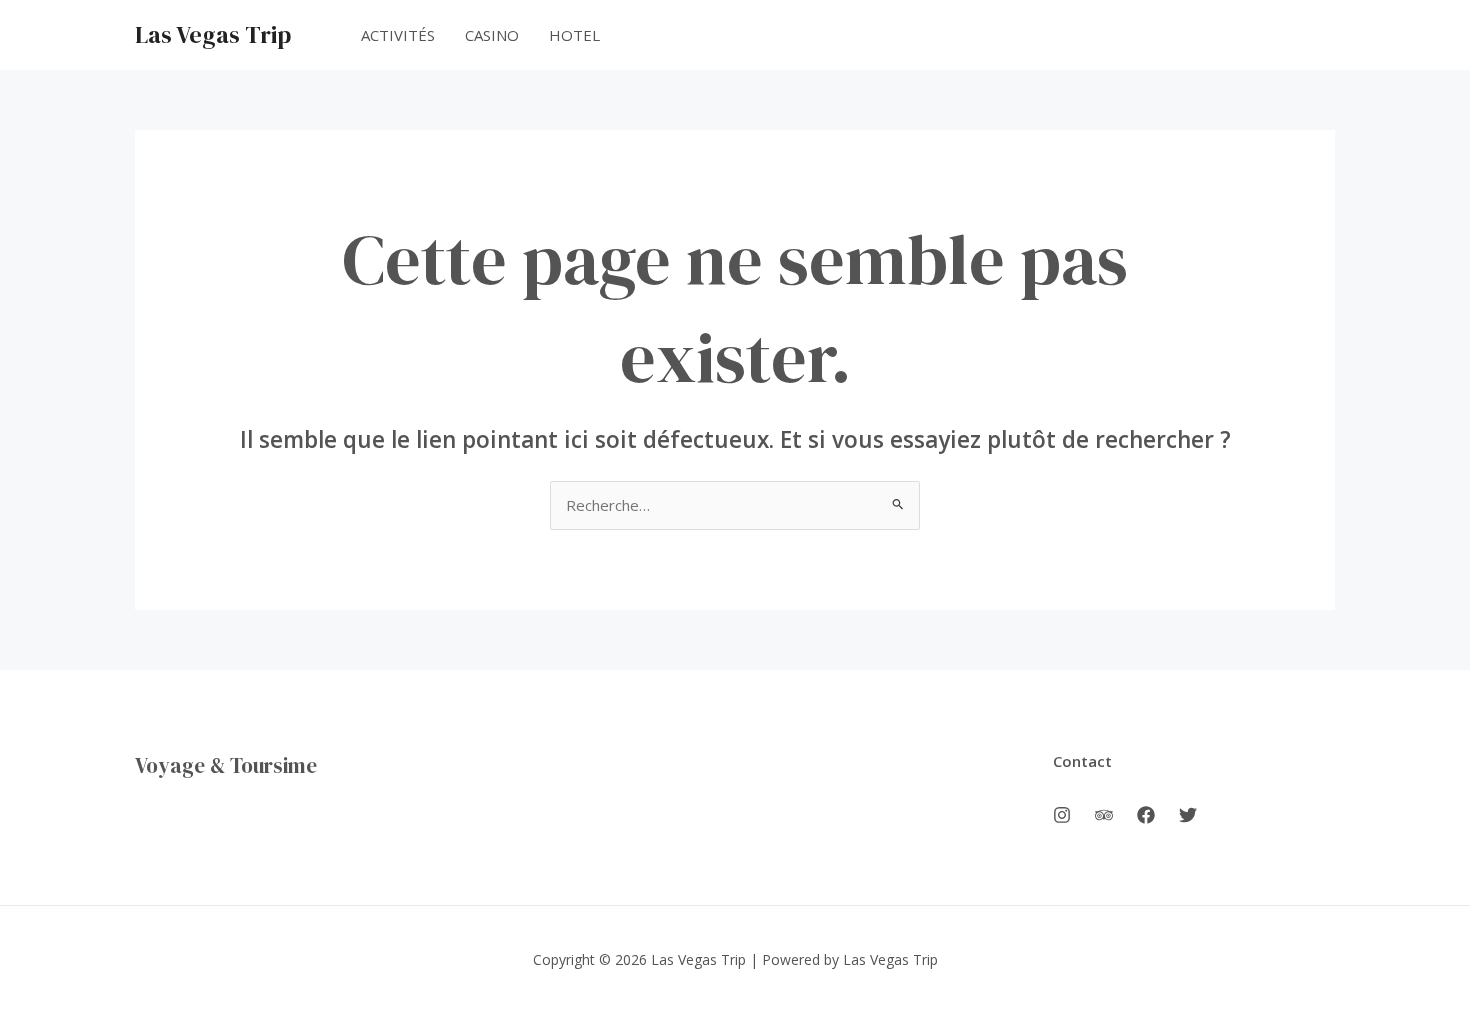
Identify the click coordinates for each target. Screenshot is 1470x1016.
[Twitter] (1188, 815)
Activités (398, 35)
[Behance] (1104, 815)
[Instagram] (1062, 815)
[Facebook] (1146, 815)
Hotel (574, 35)
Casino (492, 35)
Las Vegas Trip (213, 34)
